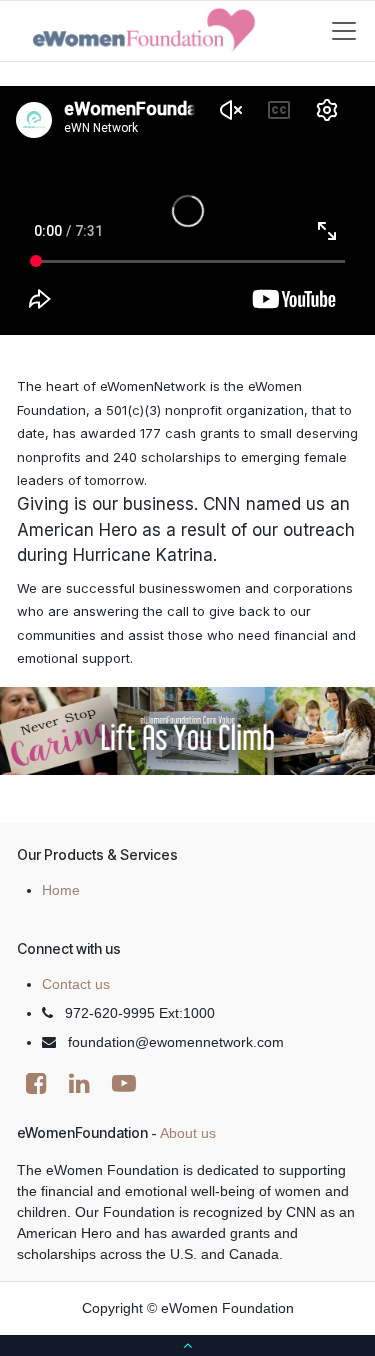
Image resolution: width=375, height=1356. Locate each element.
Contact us (76, 984)
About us (188, 1133)
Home (61, 890)
